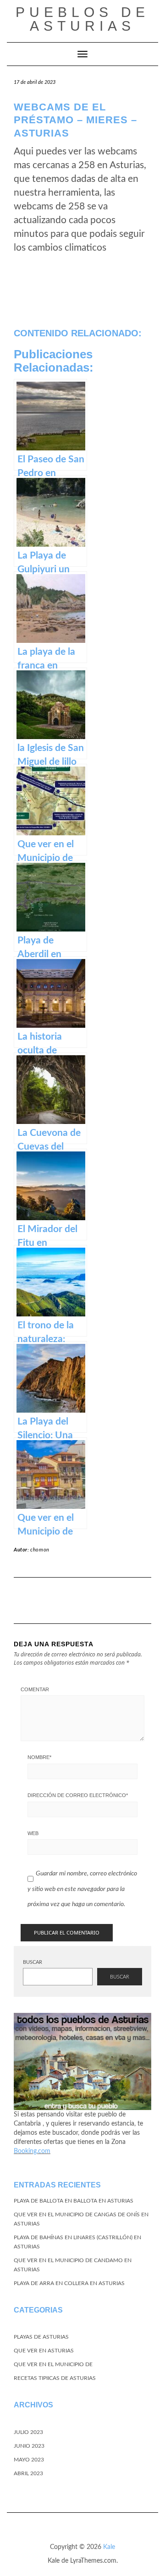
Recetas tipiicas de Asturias (55, 2378)
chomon (40, 1550)
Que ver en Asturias (44, 2351)
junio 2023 (29, 2446)
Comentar (35, 1689)
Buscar (33, 1962)
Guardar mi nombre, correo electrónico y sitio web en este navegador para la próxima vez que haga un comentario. (82, 1889)
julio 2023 (28, 2432)
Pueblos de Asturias (82, 19)
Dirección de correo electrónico (78, 1795)
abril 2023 (28, 2473)
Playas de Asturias (41, 2337)
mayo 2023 (29, 2460)
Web (33, 1833)
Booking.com (32, 2151)
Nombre (39, 1757)
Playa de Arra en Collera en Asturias (69, 2283)
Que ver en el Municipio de (53, 2364)
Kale (109, 2547)
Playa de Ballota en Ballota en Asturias (74, 2201)
